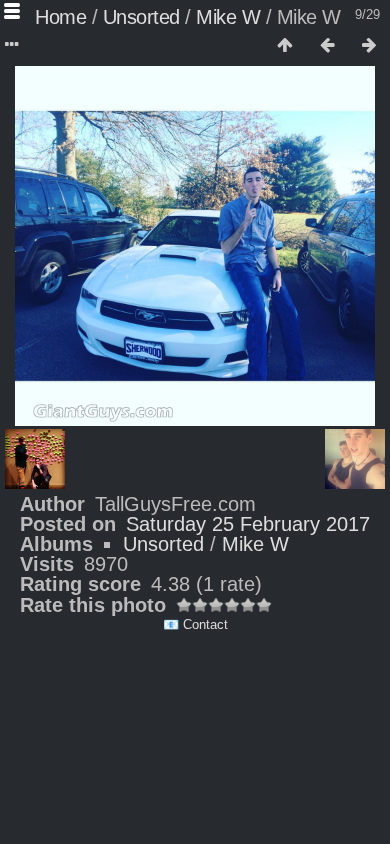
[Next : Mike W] (369, 46)
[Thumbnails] (285, 46)
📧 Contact (195, 624)
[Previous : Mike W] (327, 46)
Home (60, 17)
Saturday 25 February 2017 (248, 524)
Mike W (228, 17)
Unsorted (141, 17)
